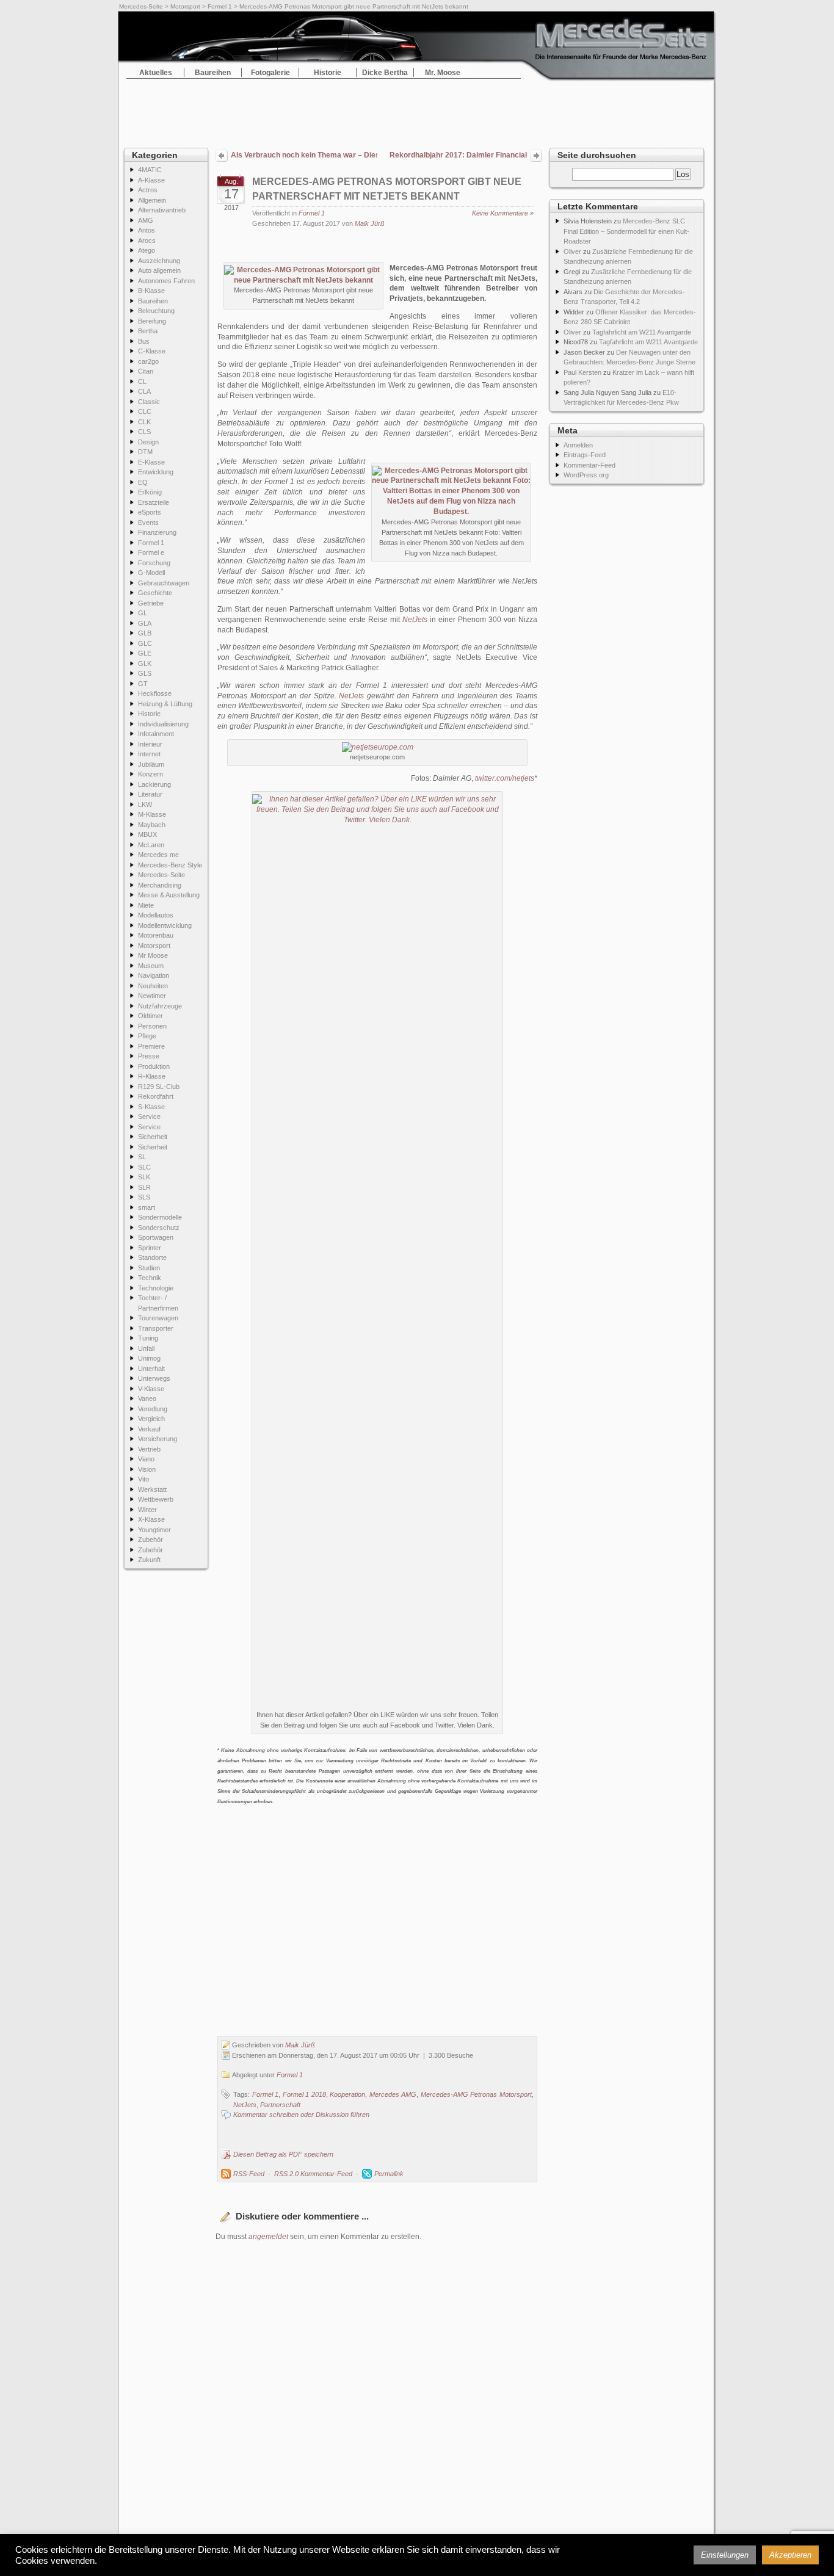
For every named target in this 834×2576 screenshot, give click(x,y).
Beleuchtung (156, 311)
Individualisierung (163, 724)
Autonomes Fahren (166, 281)
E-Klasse (151, 462)
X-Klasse (151, 1519)
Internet (149, 754)
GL (143, 613)
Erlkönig (150, 492)
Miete (146, 905)
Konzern (150, 774)
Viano (146, 1459)
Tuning (148, 1338)
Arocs (147, 241)
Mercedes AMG (393, 2094)
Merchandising (160, 885)
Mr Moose (153, 955)
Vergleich (151, 1419)
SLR (144, 1187)
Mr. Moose (443, 73)
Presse (149, 1056)
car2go (148, 361)
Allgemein (152, 200)
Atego (147, 250)
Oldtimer (150, 1016)
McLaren (151, 845)
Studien (149, 1268)
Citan (146, 371)
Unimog (149, 1358)
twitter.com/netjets (505, 778)
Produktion (154, 1066)
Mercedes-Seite (141, 6)
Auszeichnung (159, 261)
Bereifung (152, 321)
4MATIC (150, 170)
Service (149, 1116)
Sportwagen (156, 1237)
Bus (144, 341)
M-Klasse (152, 814)
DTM (145, 452)
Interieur (150, 744)
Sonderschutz (159, 1228)
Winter (147, 1510)
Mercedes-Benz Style (170, 865)
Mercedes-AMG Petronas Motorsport (476, 2094)
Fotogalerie (270, 73)
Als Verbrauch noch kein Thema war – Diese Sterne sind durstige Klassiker (304, 155)
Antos (147, 230)
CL (142, 382)
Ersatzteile (154, 502)
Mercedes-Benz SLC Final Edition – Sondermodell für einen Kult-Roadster (626, 231)
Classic (149, 402)
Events (148, 523)
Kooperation (347, 2094)
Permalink (389, 2174)
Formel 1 (220, 6)
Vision (147, 1469)
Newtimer (152, 996)
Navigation (154, 975)
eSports (150, 512)
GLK (145, 664)
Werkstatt (152, 1489)
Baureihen (213, 73)
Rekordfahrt (156, 1096)
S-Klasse (151, 1107)
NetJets (415, 620)
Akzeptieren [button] (790, 2555)
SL (142, 1157)
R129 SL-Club (159, 1087)
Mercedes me (158, 855)
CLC (145, 411)
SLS (144, 1197)
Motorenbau (156, 935)
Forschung (154, 563)
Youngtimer (154, 1530)
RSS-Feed (249, 2174)
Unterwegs (154, 1378)
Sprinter (150, 1248)
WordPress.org (586, 475)
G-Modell (151, 573)
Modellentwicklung (165, 925)
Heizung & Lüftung (165, 704)
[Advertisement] (417, 110)
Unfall (146, 1348)
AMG (146, 220)
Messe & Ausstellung (169, 895)
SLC (144, 1167)
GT (143, 684)
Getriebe (151, 603)
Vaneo (147, 1398)
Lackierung (154, 784)
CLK (144, 422)
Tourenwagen (158, 1318)
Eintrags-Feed (585, 455)
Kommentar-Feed (589, 465)
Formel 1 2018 (304, 2094)
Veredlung (153, 1409)
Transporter (156, 1328)
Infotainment (156, 734)
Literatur (150, 794)
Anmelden (578, 445)
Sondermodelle (160, 1217)
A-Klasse (151, 180)
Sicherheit (153, 1137)
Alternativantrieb (162, 210)
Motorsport (185, 6)
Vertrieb (149, 1449)
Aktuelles (156, 73)
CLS (144, 432)
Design (148, 442)
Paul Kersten (582, 372)
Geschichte (155, 593)
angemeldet (268, 2237)
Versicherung (158, 1439)
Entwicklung (156, 472)
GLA (145, 623)
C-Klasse (152, 351)
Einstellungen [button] (725, 2555)
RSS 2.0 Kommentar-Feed (313, 2174)
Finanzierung (157, 532)
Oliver (572, 251)
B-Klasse (151, 291)
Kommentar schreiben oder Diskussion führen (301, 2115)
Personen (152, 1026)
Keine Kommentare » (503, 213)
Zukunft (149, 1560)
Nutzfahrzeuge (160, 1006)
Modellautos (156, 915)
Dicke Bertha (385, 73)
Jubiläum (151, 764)
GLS (145, 673)
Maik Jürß (370, 223)
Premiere (151, 1046)
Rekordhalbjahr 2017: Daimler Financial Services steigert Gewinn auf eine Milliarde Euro (458, 156)
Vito (143, 1479)
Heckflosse (155, 693)
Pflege (147, 1036)
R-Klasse (152, 1076)
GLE (145, 653)
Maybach (152, 825)
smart (147, 1207)
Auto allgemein (159, 270)
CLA (144, 391)
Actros (148, 190)
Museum (151, 966)
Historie (328, 73)
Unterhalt (151, 1369)
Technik (150, 1278)
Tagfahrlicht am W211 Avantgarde (642, 332)
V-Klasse (151, 1389)
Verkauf (149, 1429)
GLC (145, 643)
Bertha (148, 331)
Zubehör (150, 1539)
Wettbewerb (156, 1499)
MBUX (147, 834)
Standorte (152, 1257)
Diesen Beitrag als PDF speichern (283, 2154)
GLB (145, 633)
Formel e (151, 552)
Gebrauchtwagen (164, 583)
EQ (143, 482)
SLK (144, 1177)
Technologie (156, 1288)
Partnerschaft (280, 2105)
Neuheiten (153, 986)
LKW (145, 805)
